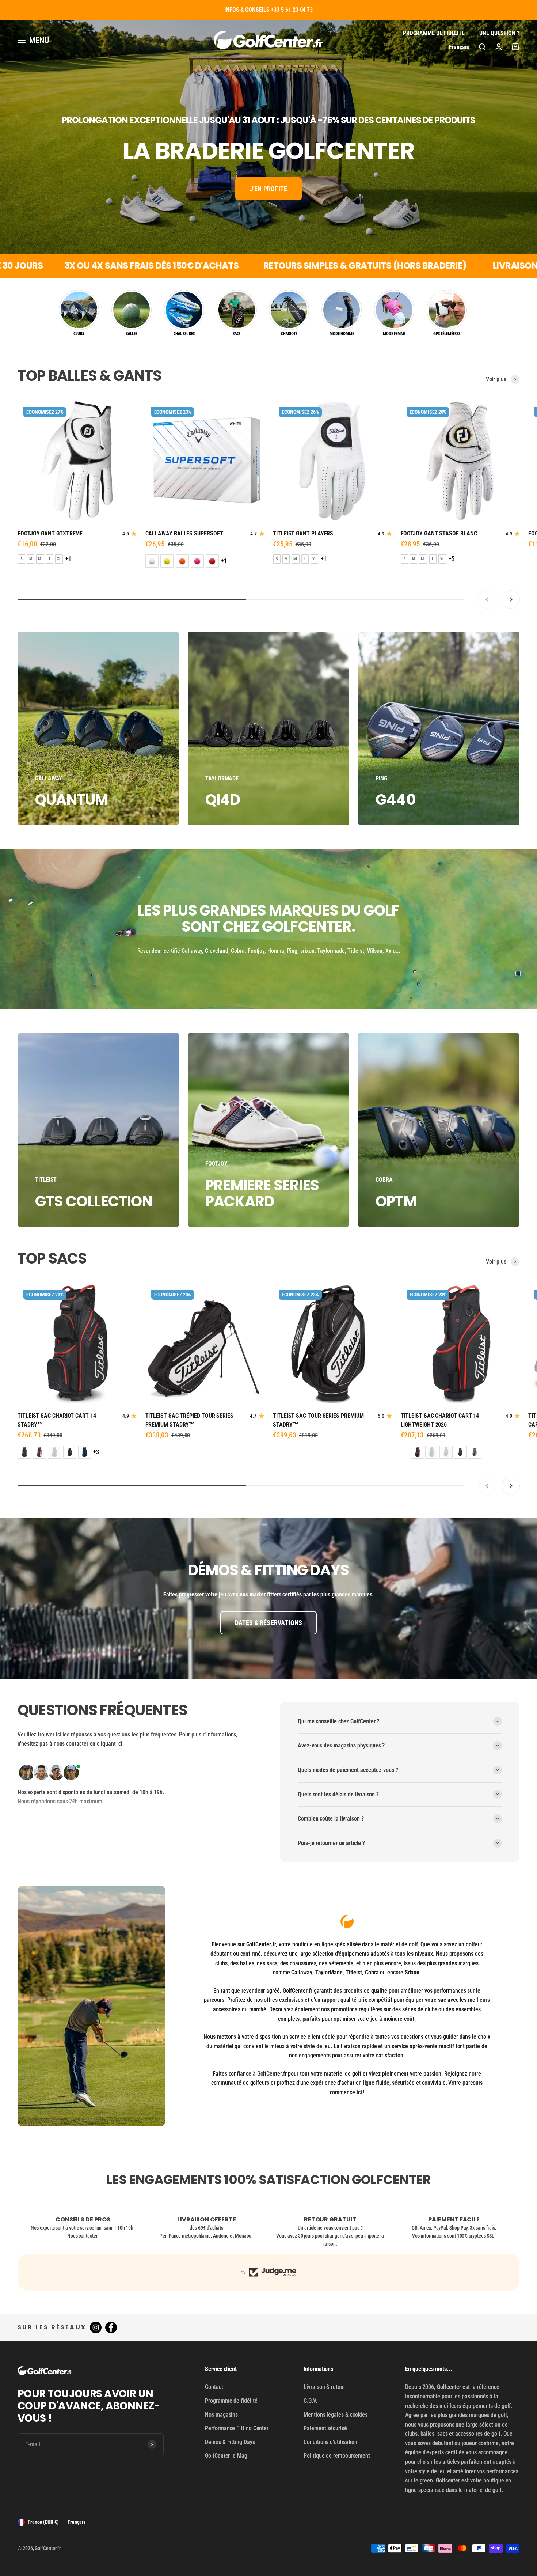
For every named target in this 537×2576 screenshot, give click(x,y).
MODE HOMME (342, 334)
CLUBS (79, 334)
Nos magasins (221, 2415)
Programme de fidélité (434, 33)
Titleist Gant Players (303, 533)
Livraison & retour (324, 2387)
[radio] (22, 559)
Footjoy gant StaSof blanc (439, 533)
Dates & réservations (269, 1623)
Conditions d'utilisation (330, 2442)
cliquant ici (110, 1744)
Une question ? (499, 33)
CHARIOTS (289, 334)
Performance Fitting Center (237, 2428)
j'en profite (268, 189)
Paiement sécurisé (325, 2428)
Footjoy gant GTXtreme (50, 533)
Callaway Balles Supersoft (184, 533)
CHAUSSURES (184, 334)
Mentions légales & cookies (336, 2415)
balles (428, 2434)
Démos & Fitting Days (230, 2442)
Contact (214, 2387)
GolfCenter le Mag (226, 2456)
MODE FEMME (394, 334)
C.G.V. (310, 2401)
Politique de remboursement (337, 2456)
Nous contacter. (83, 2236)
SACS (237, 334)
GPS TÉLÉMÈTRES (447, 334)
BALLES (132, 334)
